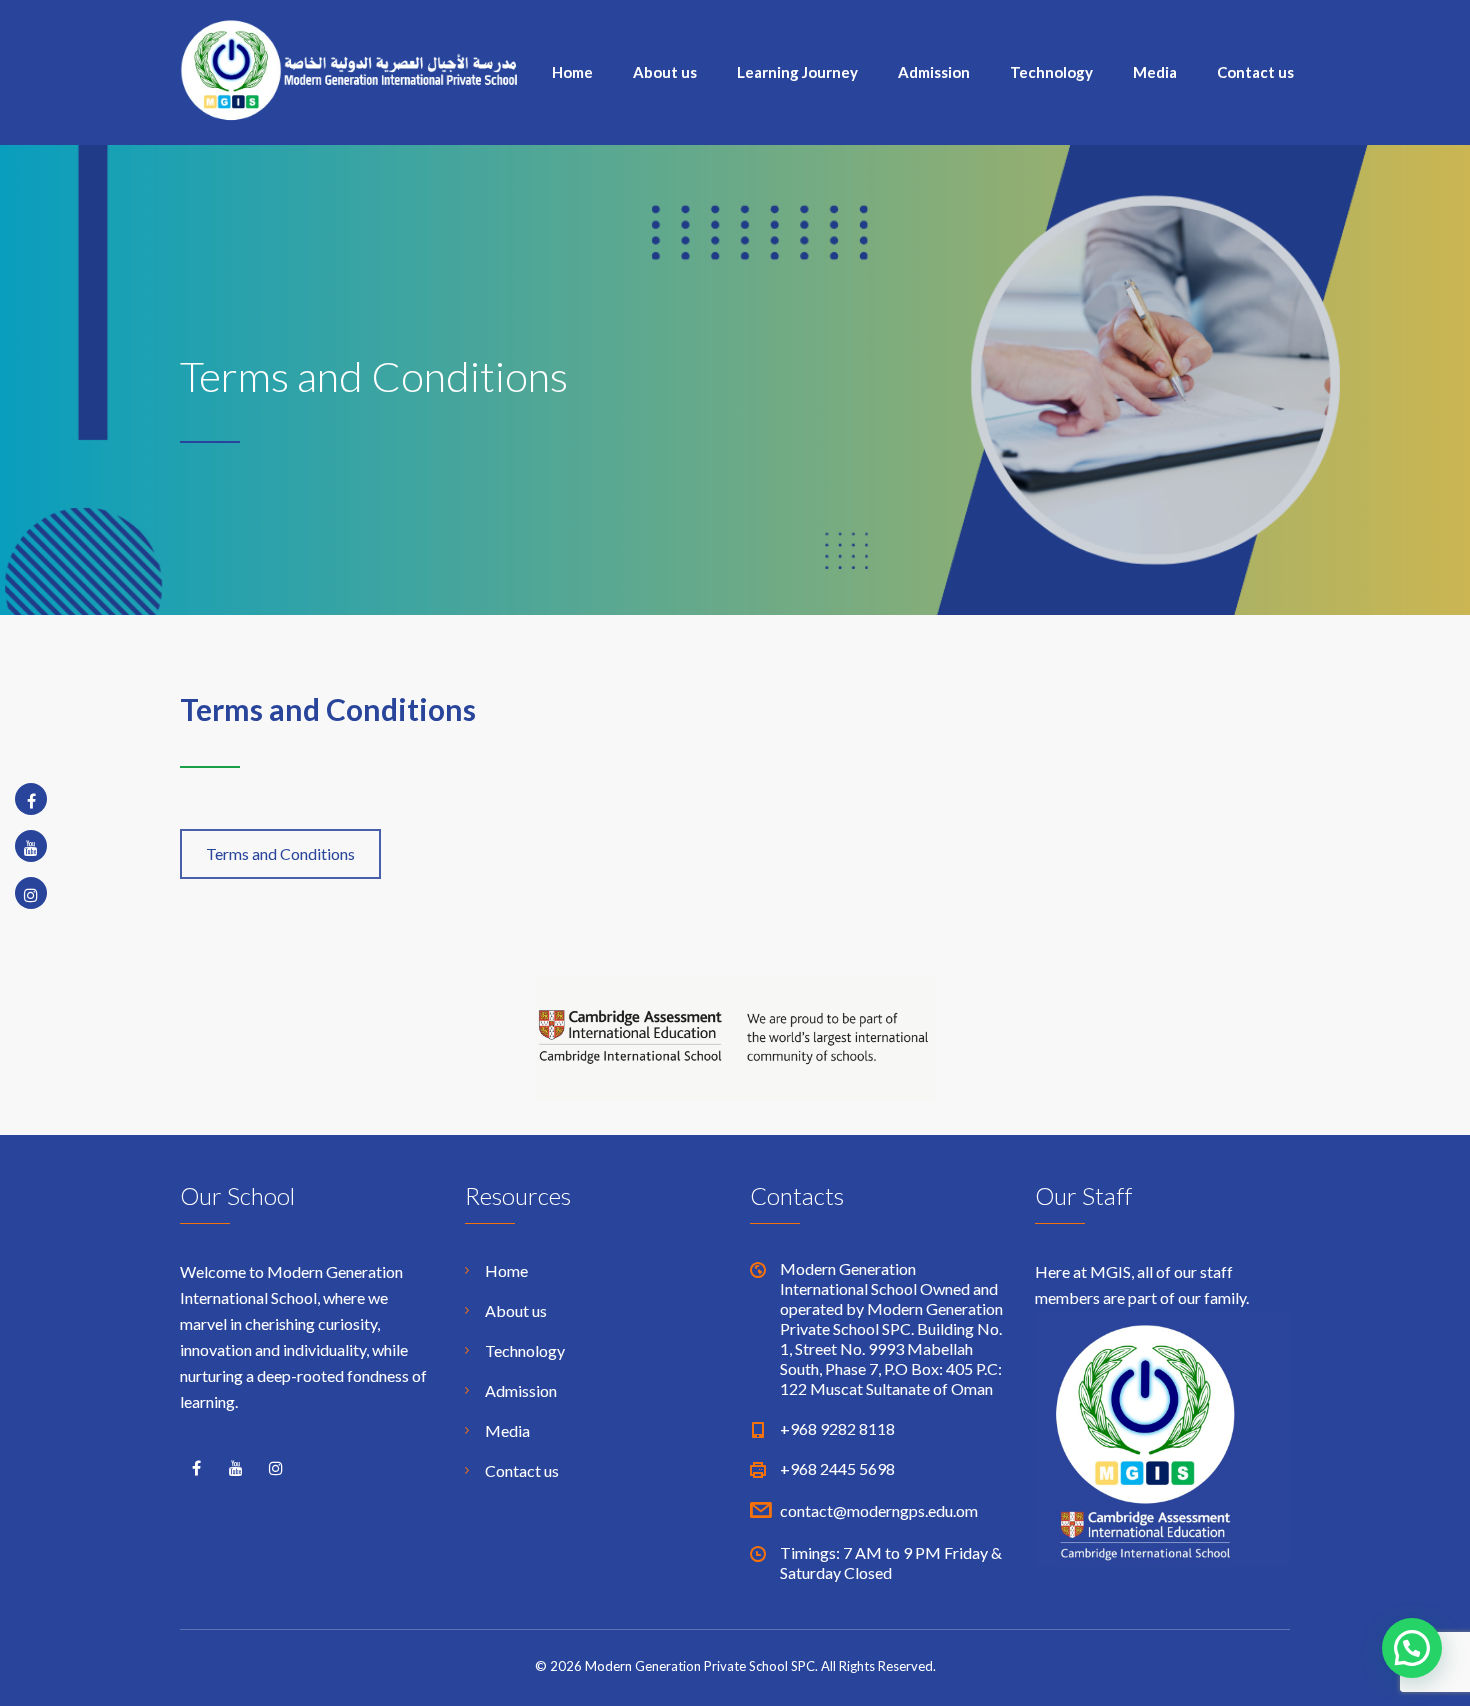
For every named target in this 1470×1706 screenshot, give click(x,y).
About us (665, 72)
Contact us (1255, 72)
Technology (1051, 72)
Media (1155, 72)
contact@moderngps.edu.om (879, 1510)
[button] (1412, 1648)
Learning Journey (797, 72)
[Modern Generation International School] (350, 68)
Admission (934, 72)
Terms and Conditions (280, 853)
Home (572, 72)
